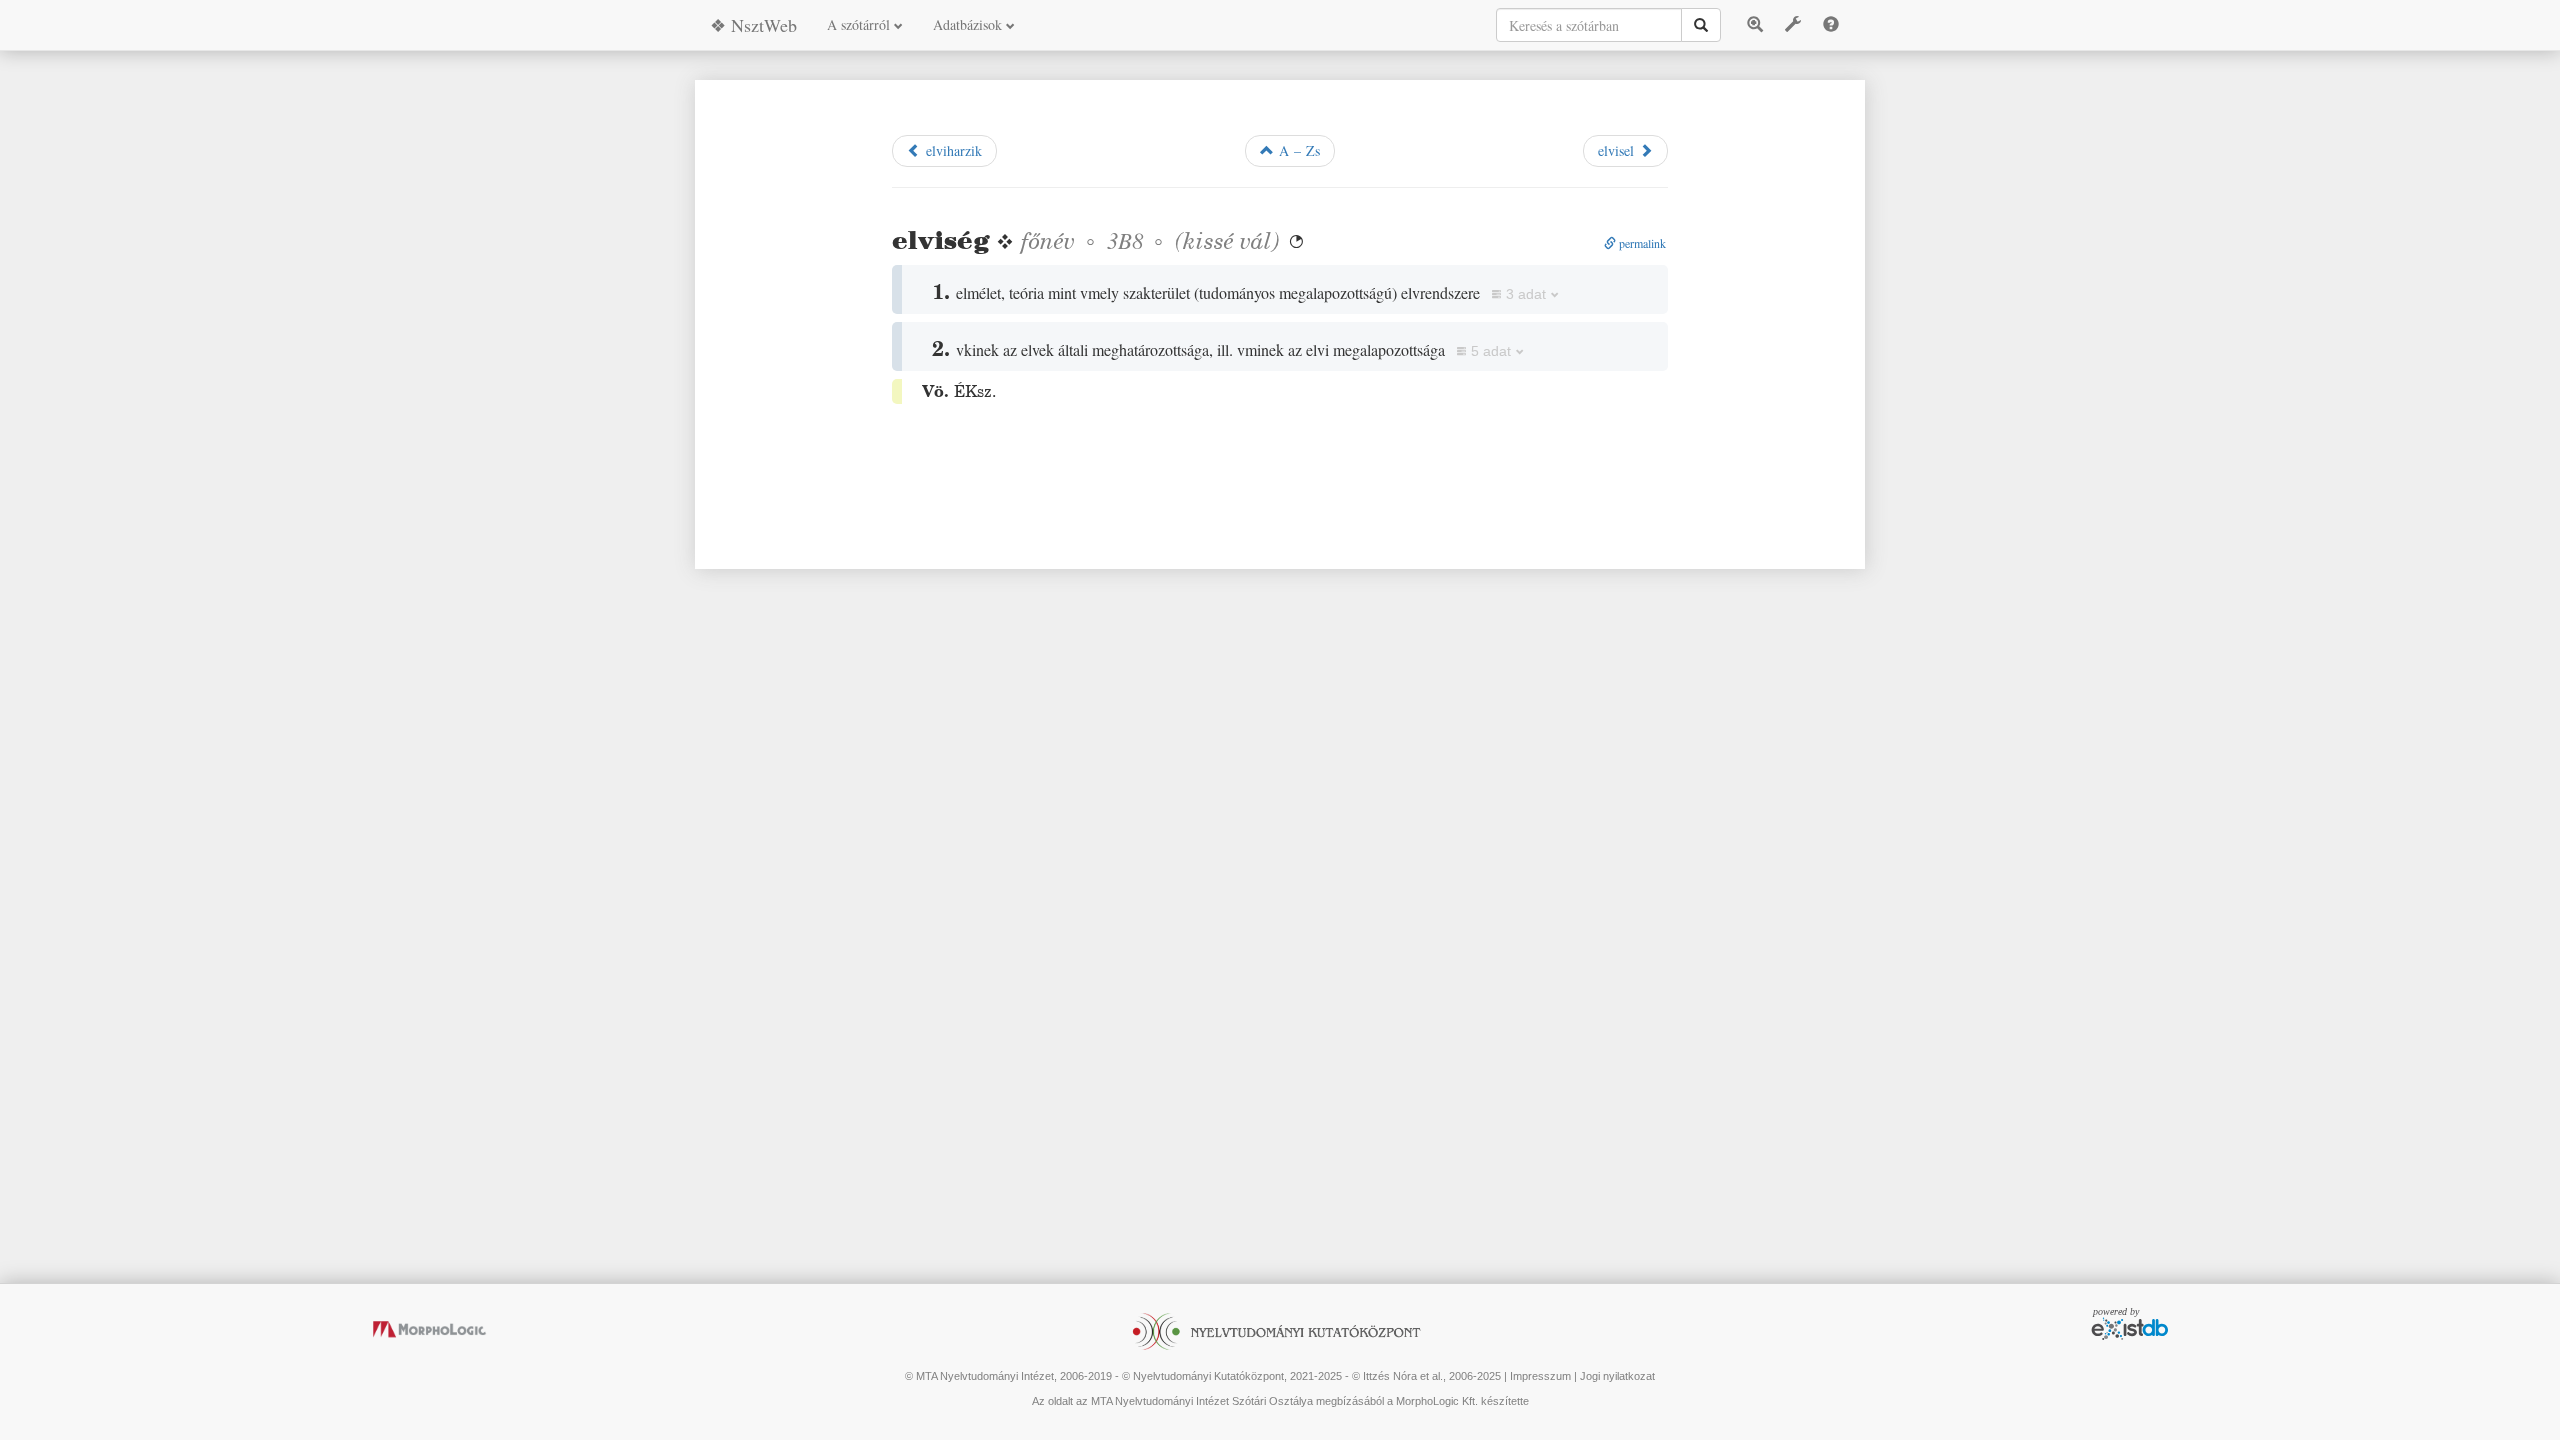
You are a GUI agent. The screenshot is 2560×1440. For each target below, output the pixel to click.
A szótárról (860, 24)
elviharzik (951, 150)
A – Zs (1297, 150)
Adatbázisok (969, 24)
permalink (1641, 243)
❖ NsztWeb (753, 25)
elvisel (1618, 150)
